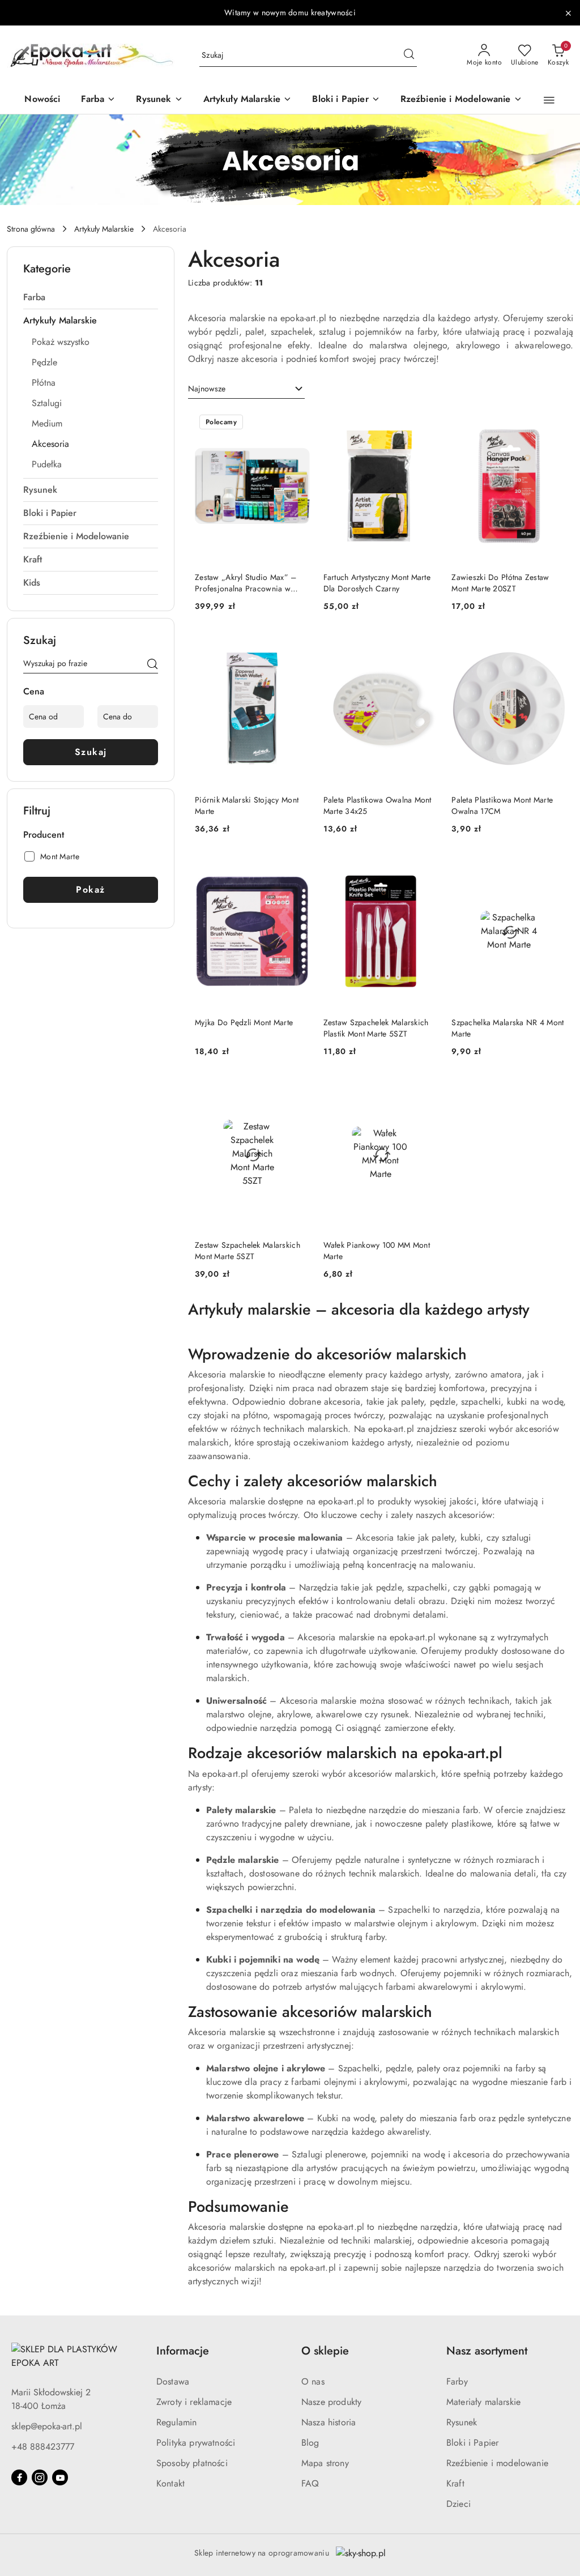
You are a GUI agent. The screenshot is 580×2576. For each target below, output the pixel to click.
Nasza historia (329, 2422)
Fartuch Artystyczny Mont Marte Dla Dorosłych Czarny (377, 583)
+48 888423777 (43, 2447)
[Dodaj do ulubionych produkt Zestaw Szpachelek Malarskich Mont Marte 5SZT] (297, 1091)
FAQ (310, 2483)
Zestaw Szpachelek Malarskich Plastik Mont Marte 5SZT (376, 1028)
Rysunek (462, 2422)
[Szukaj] (152, 666)
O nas (313, 2381)
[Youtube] (60, 2477)
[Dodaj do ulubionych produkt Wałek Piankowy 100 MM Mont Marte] (425, 1091)
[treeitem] (91, 297)
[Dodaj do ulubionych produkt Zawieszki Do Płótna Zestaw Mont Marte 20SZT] (553, 423)
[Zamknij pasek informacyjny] (568, 13)
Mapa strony (325, 2463)
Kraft (455, 2483)
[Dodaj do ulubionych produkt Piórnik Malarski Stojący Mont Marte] (297, 646)
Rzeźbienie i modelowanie (497, 2463)
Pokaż (91, 890)
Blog (310, 2443)
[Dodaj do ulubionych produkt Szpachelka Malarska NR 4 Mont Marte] (553, 868)
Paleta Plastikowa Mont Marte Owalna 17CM (502, 805)
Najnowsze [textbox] (207, 389)
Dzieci (459, 2504)
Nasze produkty (331, 2402)
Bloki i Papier (472, 2443)
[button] (549, 100)
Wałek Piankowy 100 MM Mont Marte (377, 1251)
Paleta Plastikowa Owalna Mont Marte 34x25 (378, 805)
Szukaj (91, 752)
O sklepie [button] (325, 2351)
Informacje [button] (183, 2351)
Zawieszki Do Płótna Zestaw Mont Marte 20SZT (500, 583)
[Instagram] (40, 2477)
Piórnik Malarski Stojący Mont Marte (247, 805)
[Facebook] (19, 2477)
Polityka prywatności (196, 2443)
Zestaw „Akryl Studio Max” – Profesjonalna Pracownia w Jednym (246, 583)
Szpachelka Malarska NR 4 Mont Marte (507, 1028)
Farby (457, 2381)
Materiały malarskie (483, 2402)
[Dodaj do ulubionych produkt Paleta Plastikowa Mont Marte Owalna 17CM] (553, 646)
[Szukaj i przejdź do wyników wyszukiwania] (409, 56)
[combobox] (246, 389)
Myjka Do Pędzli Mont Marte (244, 1022)
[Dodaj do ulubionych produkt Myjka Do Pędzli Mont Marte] (297, 868)
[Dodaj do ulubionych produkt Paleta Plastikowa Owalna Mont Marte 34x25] (425, 646)
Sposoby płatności (192, 2463)
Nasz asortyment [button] (487, 2351)
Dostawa (173, 2381)
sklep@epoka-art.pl (47, 2426)
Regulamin (176, 2422)
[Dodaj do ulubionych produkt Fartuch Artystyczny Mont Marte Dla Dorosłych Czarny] (425, 423)
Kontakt (170, 2483)
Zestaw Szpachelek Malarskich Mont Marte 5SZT (248, 1251)
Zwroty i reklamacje (194, 2402)
